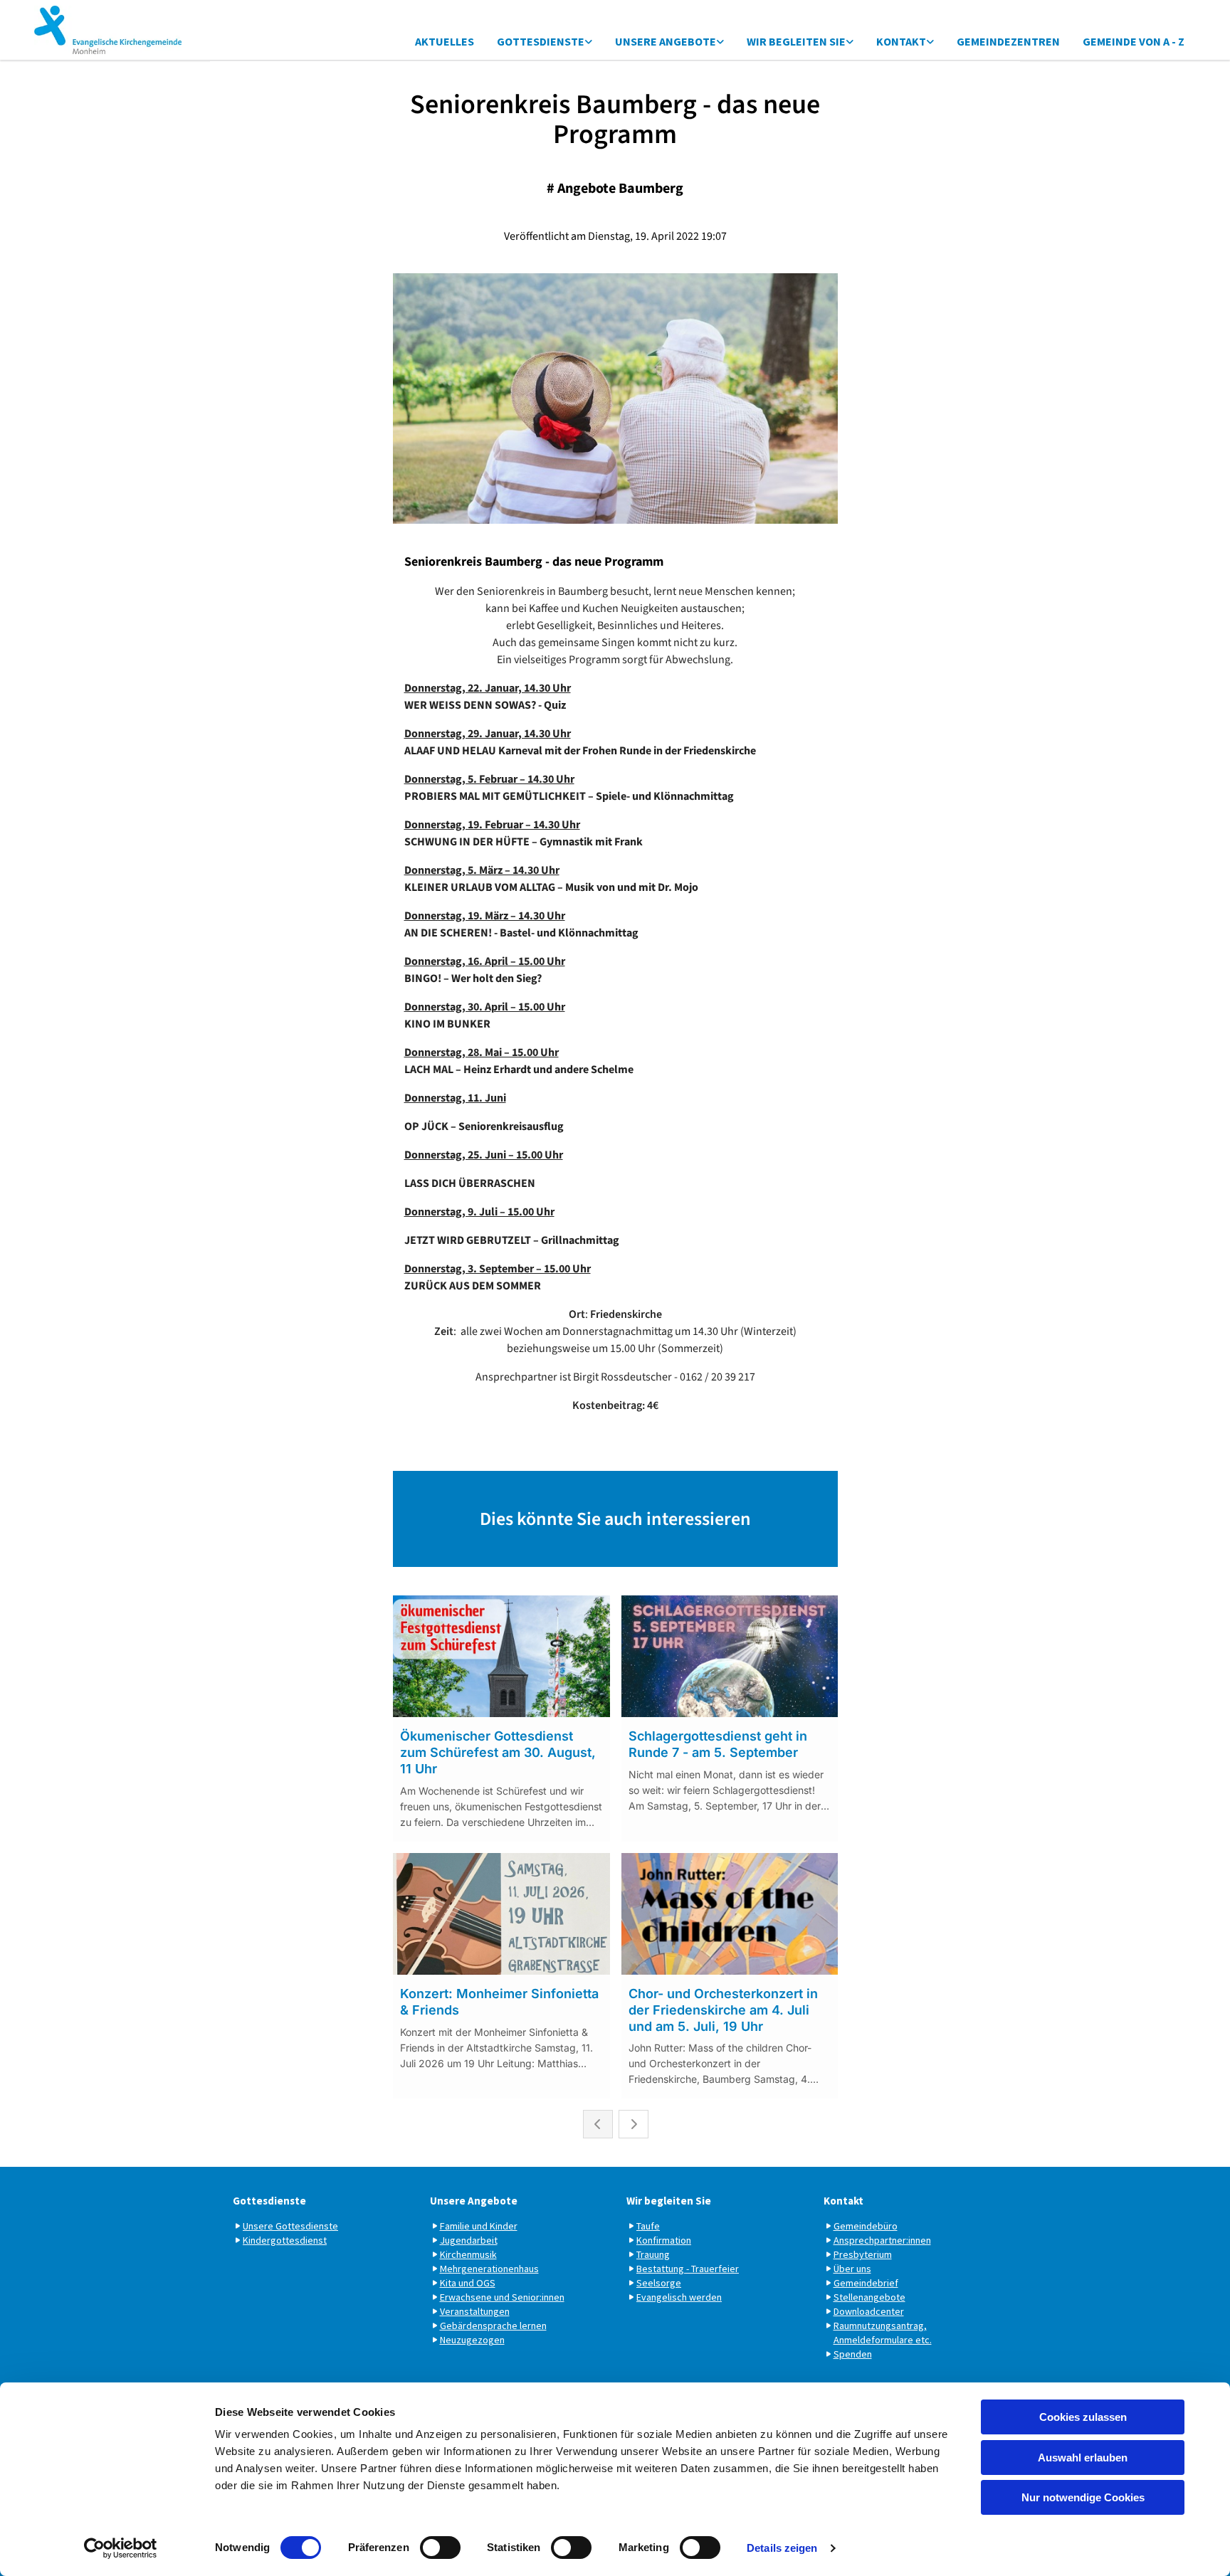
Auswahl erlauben (1083, 2458)
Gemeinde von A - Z (1134, 41)
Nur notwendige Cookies (1083, 2497)
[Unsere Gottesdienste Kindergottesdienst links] (589, 42)
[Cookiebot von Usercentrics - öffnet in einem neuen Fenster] (121, 2548)
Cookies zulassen (1083, 2417)
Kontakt (901, 41)
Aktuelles (445, 41)
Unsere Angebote (666, 41)
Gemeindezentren (1008, 41)
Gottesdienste (541, 41)
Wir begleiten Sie (796, 41)
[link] (545, 42)
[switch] (440, 2548)
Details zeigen (782, 2548)
